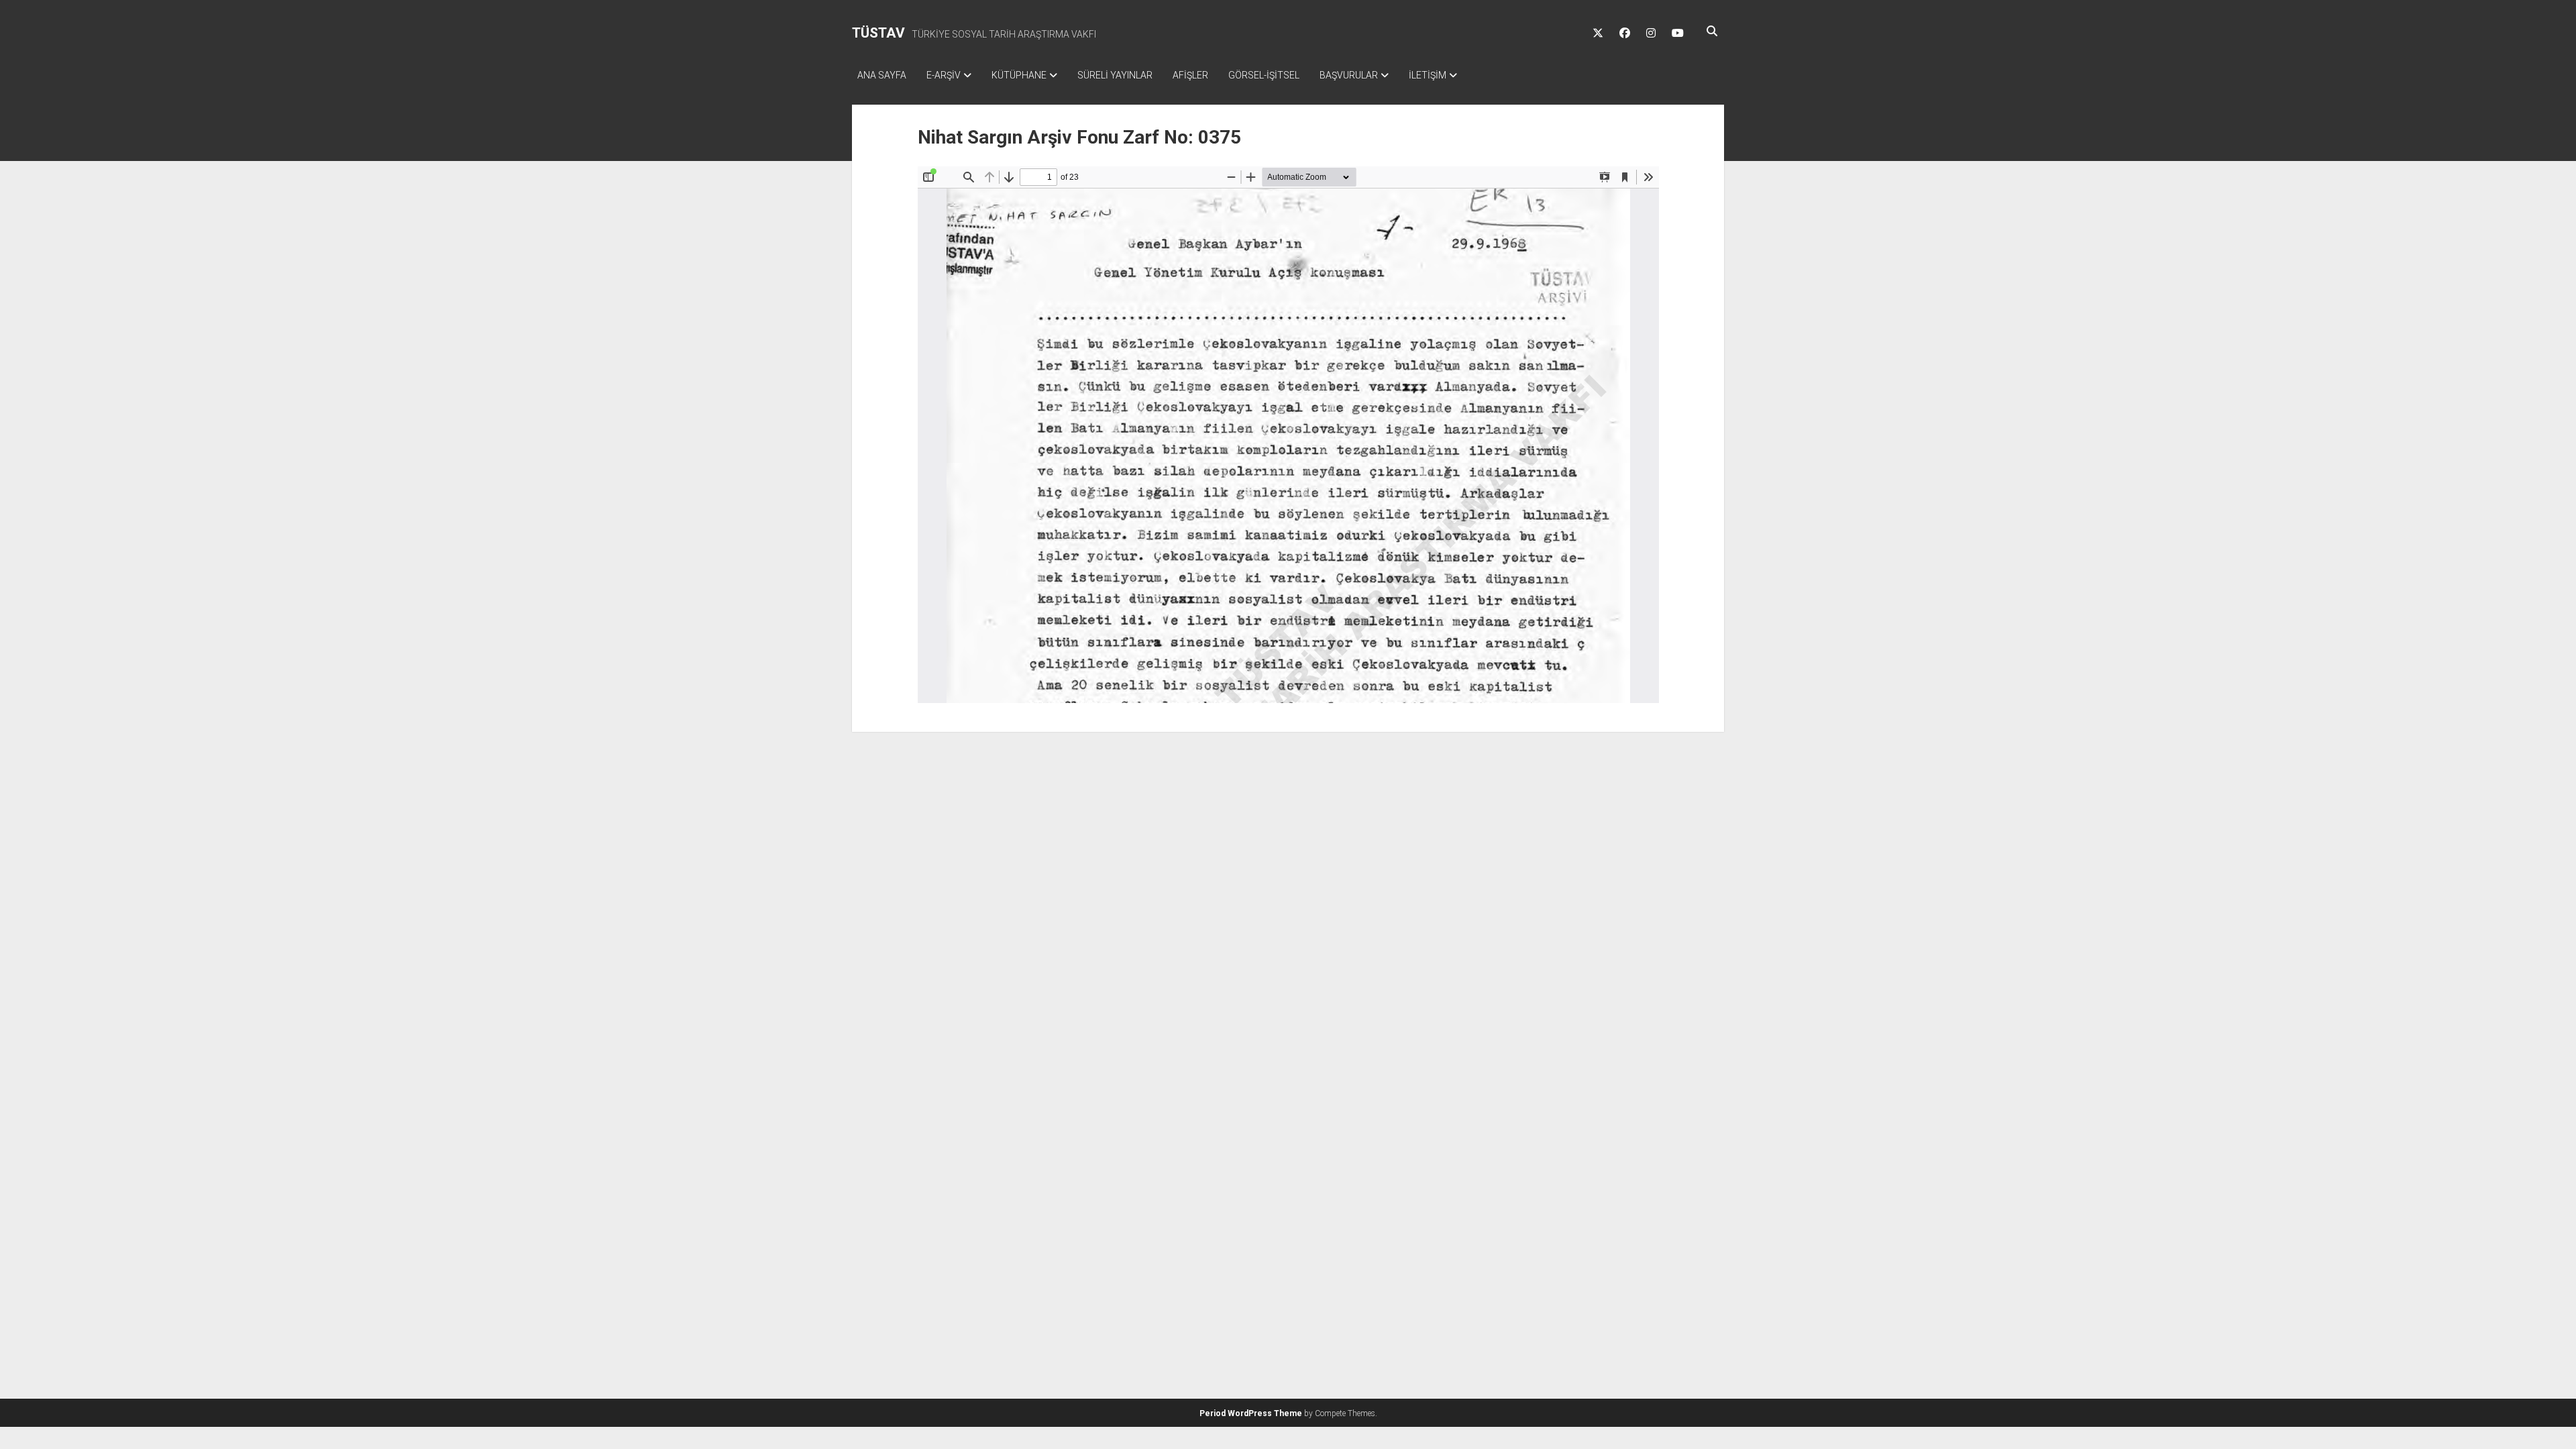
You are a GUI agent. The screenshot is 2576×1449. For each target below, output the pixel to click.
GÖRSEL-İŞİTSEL (1264, 75)
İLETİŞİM (1428, 75)
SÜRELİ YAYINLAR (1115, 75)
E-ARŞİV (944, 75)
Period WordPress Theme (1251, 1413)
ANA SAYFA (882, 75)
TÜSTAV (878, 33)
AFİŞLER (1190, 75)
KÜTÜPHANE (1019, 75)
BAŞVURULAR (1349, 75)
